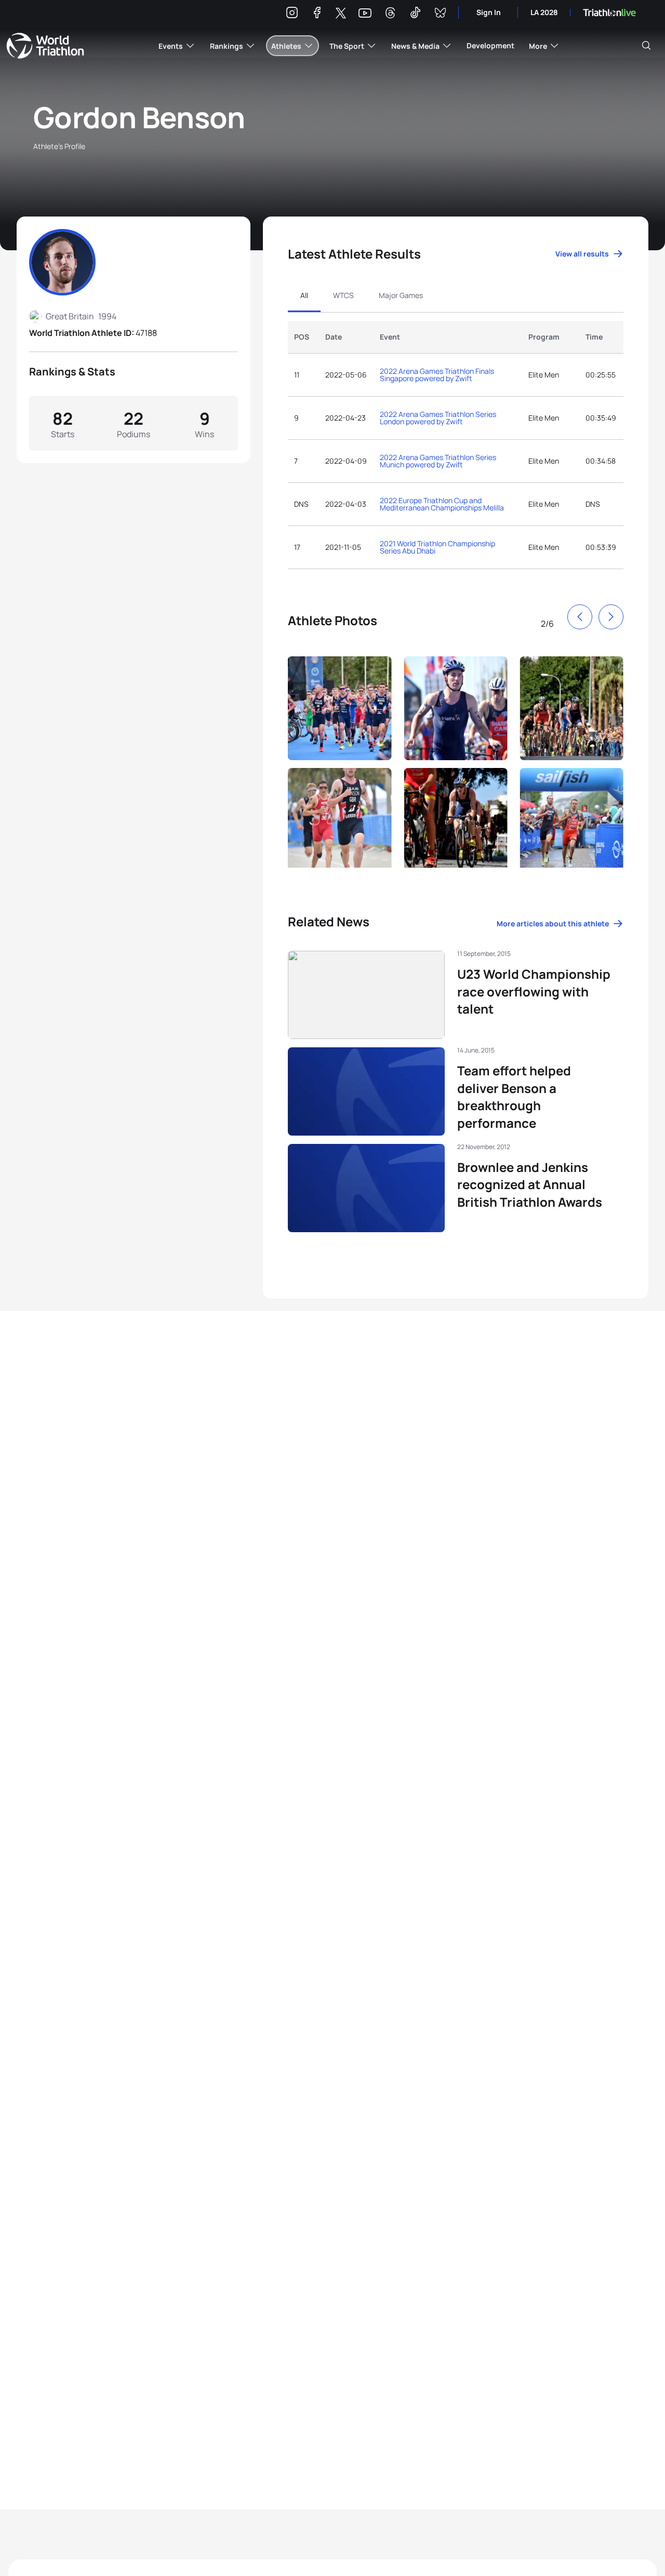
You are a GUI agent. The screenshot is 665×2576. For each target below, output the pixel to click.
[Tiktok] (415, 14)
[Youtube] (365, 13)
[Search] (646, 46)
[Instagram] (292, 14)
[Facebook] (317, 14)
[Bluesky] (440, 14)
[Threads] (390, 14)
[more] (340, 706)
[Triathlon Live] (609, 13)
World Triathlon (45, 46)
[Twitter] (341, 14)
